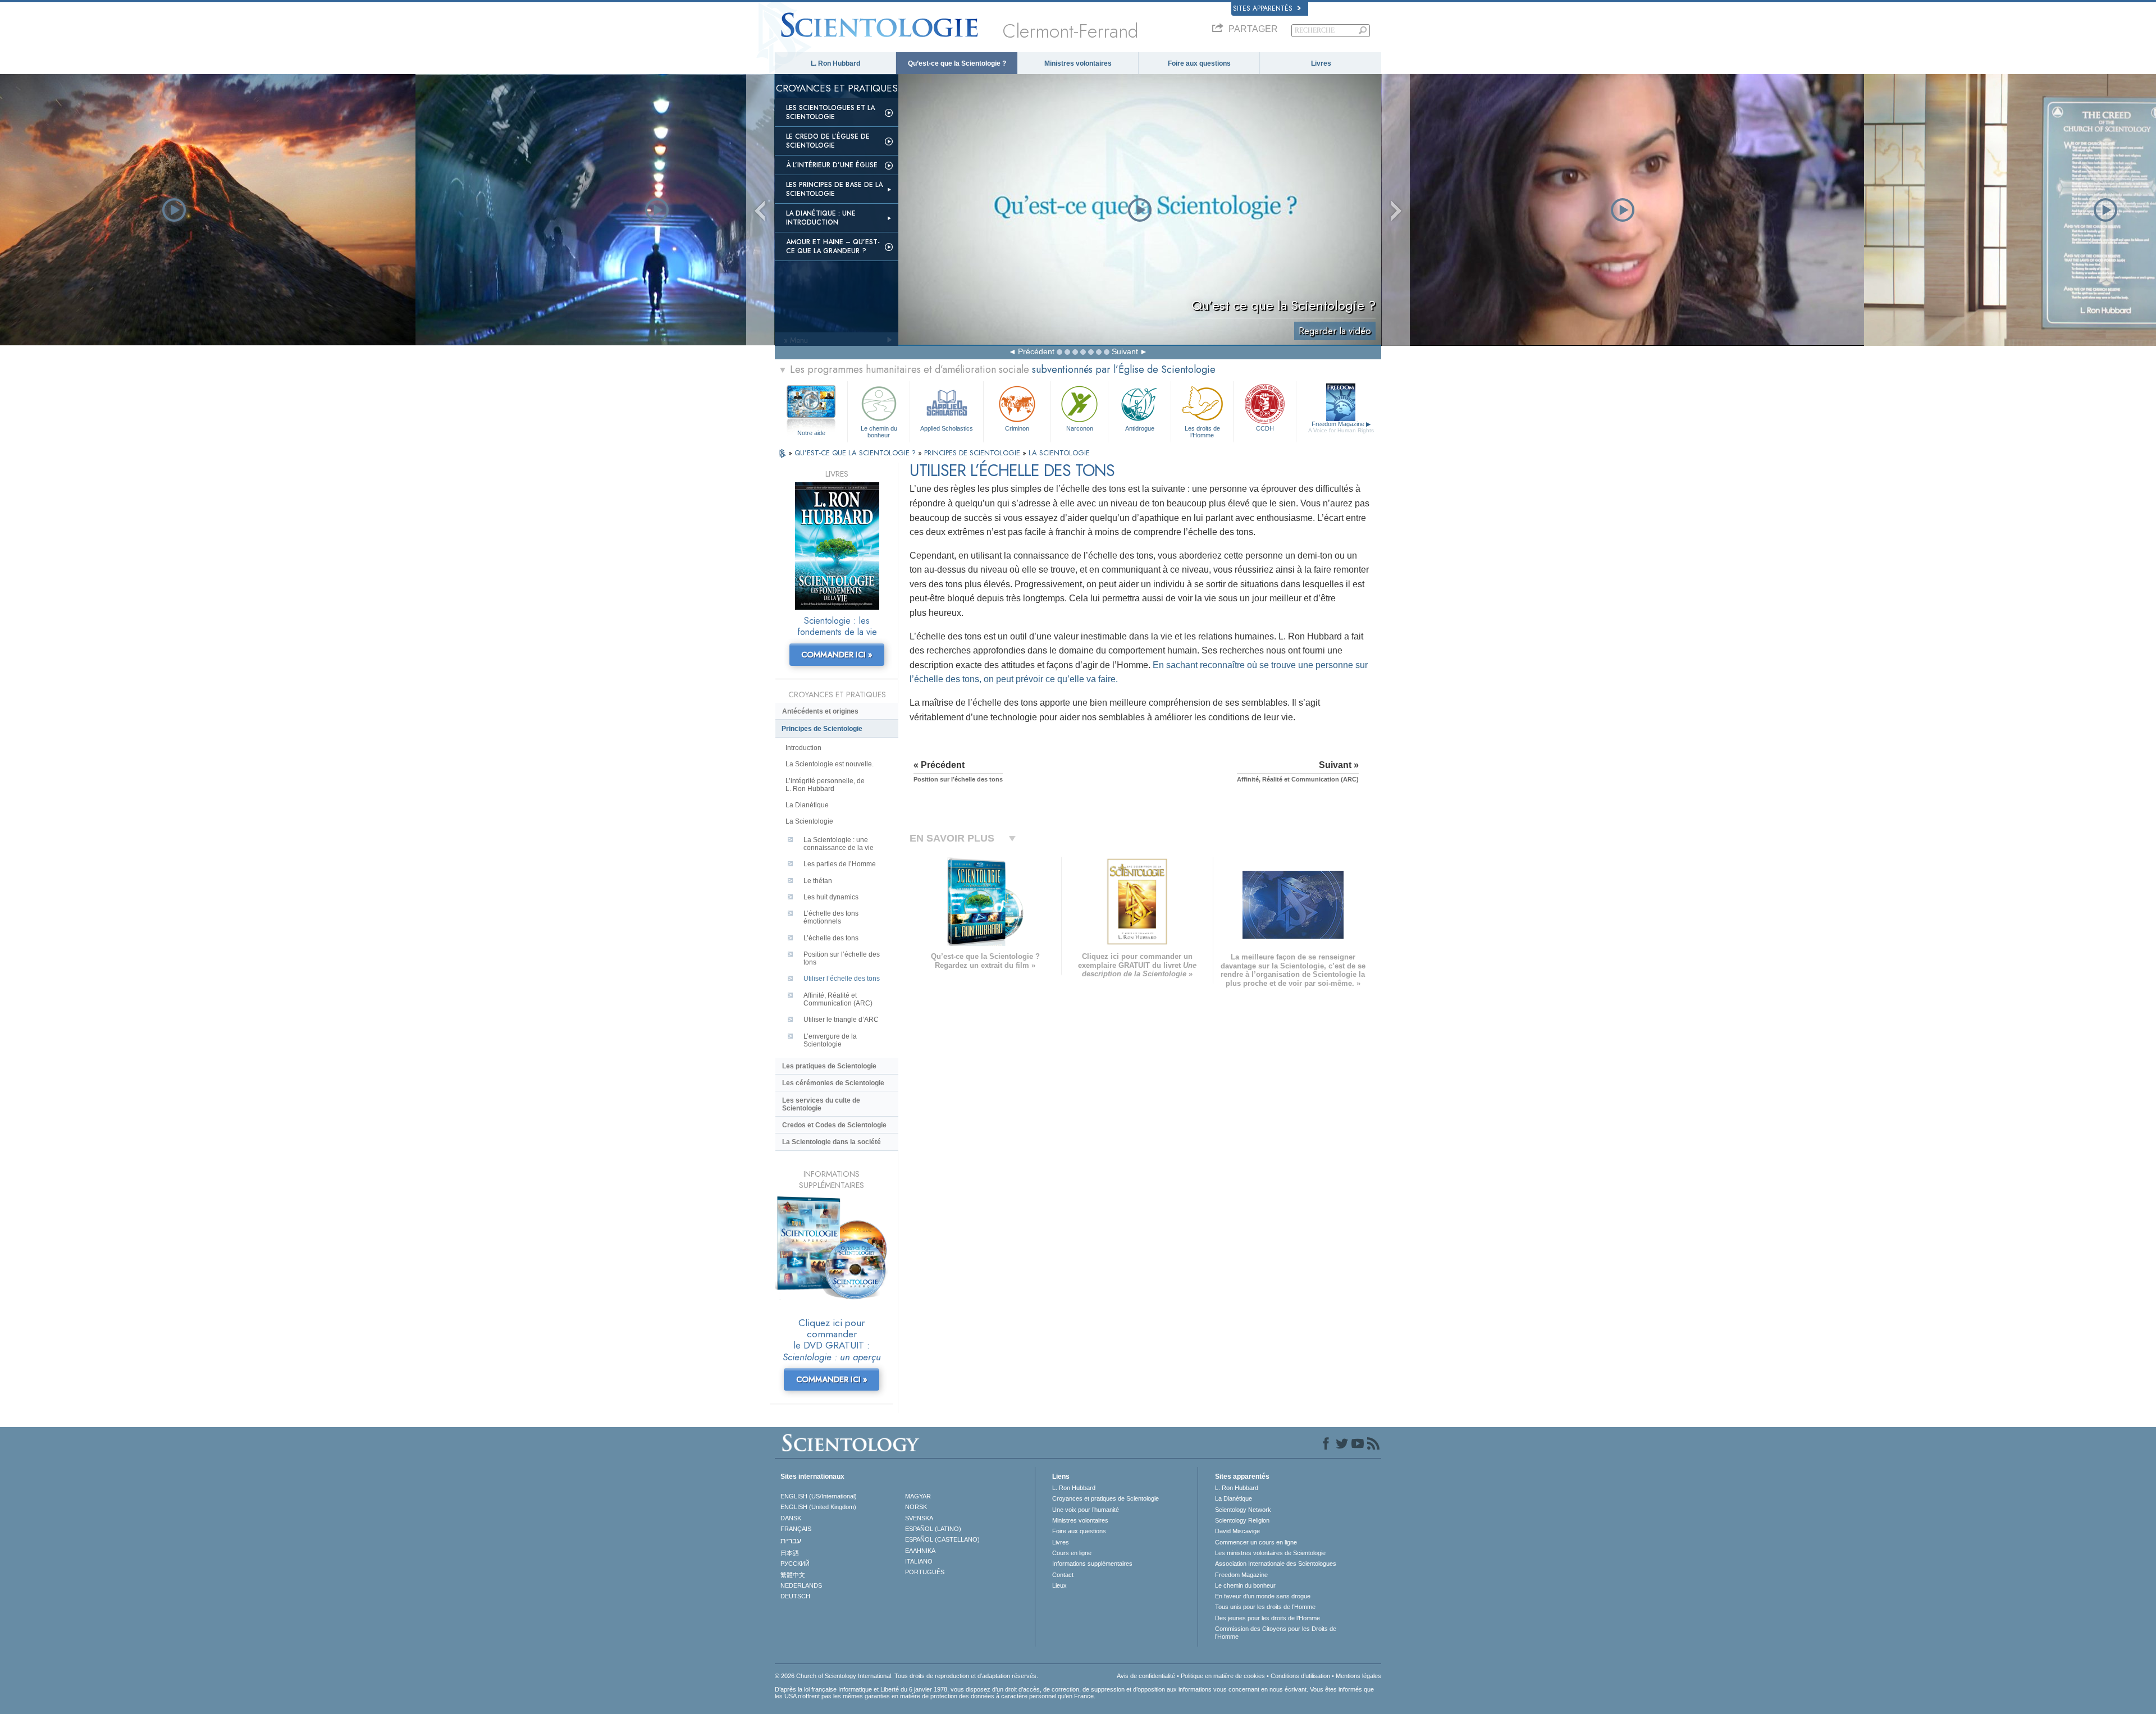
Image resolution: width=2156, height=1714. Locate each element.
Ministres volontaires (1078, 63)
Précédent (1036, 351)
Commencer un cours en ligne (1256, 1542)
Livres (1321, 63)
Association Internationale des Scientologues (1276, 1564)
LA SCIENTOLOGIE (1059, 453)
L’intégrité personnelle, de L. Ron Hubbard (825, 785)
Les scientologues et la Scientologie (830, 112)
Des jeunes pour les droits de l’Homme (1267, 1618)
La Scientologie (809, 821)
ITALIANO (919, 1561)
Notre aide (811, 433)
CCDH (1265, 428)
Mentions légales (1358, 1676)
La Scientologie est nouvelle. (830, 764)
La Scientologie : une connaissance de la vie (839, 844)
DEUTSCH (795, 1596)
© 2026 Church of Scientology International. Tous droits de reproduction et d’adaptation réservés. (906, 1676)
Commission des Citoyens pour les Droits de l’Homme (1276, 1633)
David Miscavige (1237, 1531)
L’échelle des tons (831, 938)
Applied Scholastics (947, 428)
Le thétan (818, 881)
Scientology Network (1243, 1510)
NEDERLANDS (801, 1585)
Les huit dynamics (831, 897)
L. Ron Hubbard (835, 63)
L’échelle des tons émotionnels (831, 917)
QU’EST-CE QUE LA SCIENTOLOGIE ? (856, 453)
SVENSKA (919, 1518)
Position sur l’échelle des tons (842, 958)
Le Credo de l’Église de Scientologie (828, 141)
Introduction (803, 748)
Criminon (1017, 428)
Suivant (1125, 351)
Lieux (1059, 1585)
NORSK (916, 1507)
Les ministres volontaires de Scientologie (1270, 1553)
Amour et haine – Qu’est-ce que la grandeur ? (833, 246)
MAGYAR (918, 1496)
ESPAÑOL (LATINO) (933, 1529)
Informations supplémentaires (1092, 1564)
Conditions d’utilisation (1300, 1676)
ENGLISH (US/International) (819, 1496)
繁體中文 (793, 1575)
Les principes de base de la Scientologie (834, 189)
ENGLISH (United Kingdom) (818, 1507)
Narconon (1080, 428)
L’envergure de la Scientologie (830, 1040)
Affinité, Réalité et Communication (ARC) (838, 999)
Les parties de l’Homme (840, 864)
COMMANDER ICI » (837, 655)
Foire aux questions (1199, 63)
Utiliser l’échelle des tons (842, 979)
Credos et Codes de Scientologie (834, 1125)
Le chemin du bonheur (879, 431)
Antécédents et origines (820, 711)
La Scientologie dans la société (832, 1142)
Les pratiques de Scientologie (829, 1066)
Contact (1063, 1575)
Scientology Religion (1242, 1520)
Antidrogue (1140, 428)
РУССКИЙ (795, 1564)
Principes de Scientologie (822, 729)
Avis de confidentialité (1146, 1676)
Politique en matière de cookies (1223, 1676)
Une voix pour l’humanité (1086, 1510)
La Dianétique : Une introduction (821, 218)
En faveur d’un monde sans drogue (1263, 1596)
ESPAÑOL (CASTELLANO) (942, 1539)
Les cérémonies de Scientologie (833, 1083)
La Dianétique (807, 805)
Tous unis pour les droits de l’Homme (1265, 1607)
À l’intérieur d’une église (832, 165)
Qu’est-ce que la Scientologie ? (957, 63)
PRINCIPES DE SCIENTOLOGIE (973, 453)
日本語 (790, 1553)
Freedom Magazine (1341, 427)
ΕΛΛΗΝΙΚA (920, 1551)
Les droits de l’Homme (1202, 431)
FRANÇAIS (796, 1529)
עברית (791, 1541)
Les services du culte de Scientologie (821, 1104)
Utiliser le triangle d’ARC (841, 1020)
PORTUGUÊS (925, 1572)
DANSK (791, 1518)
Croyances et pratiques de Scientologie (1106, 1498)
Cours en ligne (1072, 1553)
